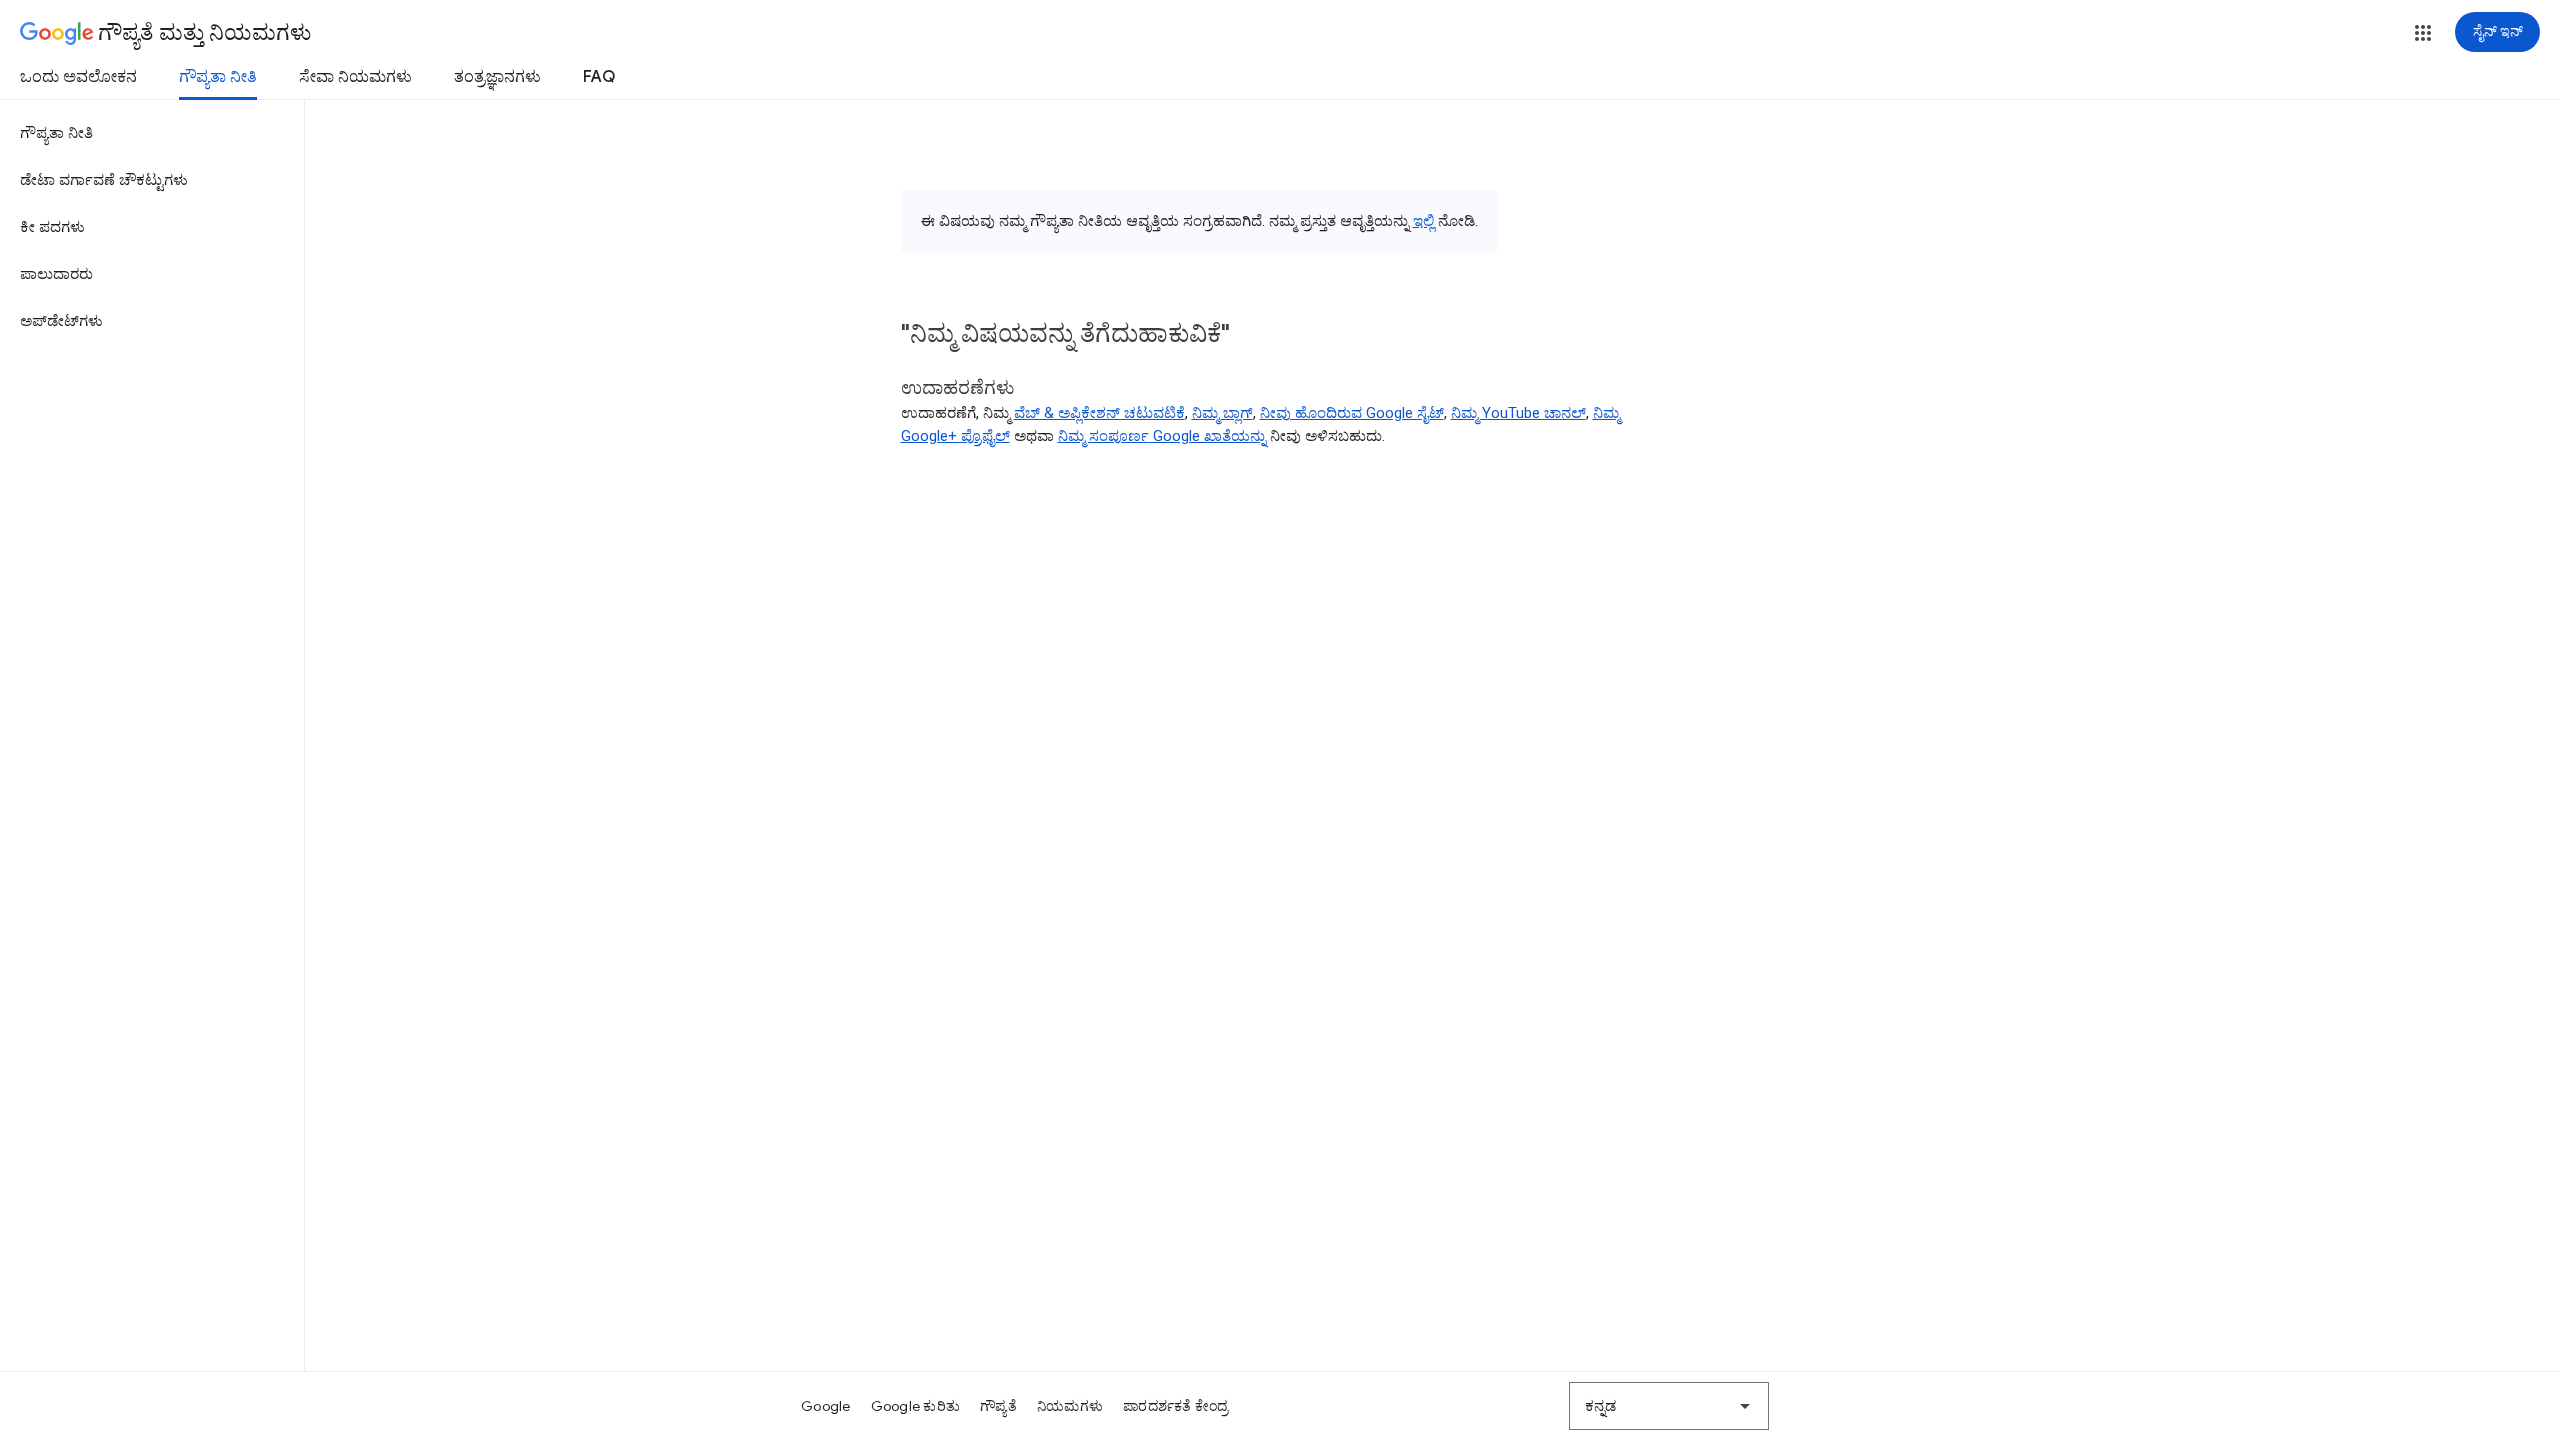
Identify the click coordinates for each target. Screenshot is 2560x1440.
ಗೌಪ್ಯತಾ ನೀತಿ (218, 77)
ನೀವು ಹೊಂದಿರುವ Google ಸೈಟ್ (1352, 413)
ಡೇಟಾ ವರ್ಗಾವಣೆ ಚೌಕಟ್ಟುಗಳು (104, 180)
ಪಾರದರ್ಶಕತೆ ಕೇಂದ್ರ (1175, 1406)
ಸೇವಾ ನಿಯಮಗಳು (355, 77)
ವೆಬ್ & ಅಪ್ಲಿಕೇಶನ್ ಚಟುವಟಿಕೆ (1099, 413)
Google (826, 1406)
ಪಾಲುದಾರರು (56, 274)
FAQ (599, 77)
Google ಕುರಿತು (916, 1406)
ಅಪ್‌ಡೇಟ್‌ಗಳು (61, 321)
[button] (2423, 33)
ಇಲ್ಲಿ (1423, 221)
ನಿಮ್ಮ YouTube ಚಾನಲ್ (1518, 413)
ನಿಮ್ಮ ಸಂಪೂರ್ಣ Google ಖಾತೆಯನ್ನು (1162, 436)
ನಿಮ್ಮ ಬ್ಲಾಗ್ (1222, 413)
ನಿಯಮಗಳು (1070, 1406)
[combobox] (1669, 1406)
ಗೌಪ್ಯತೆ (998, 1406)
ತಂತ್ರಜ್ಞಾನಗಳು (497, 77)
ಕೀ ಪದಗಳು (52, 227)
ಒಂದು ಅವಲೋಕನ (78, 77)
